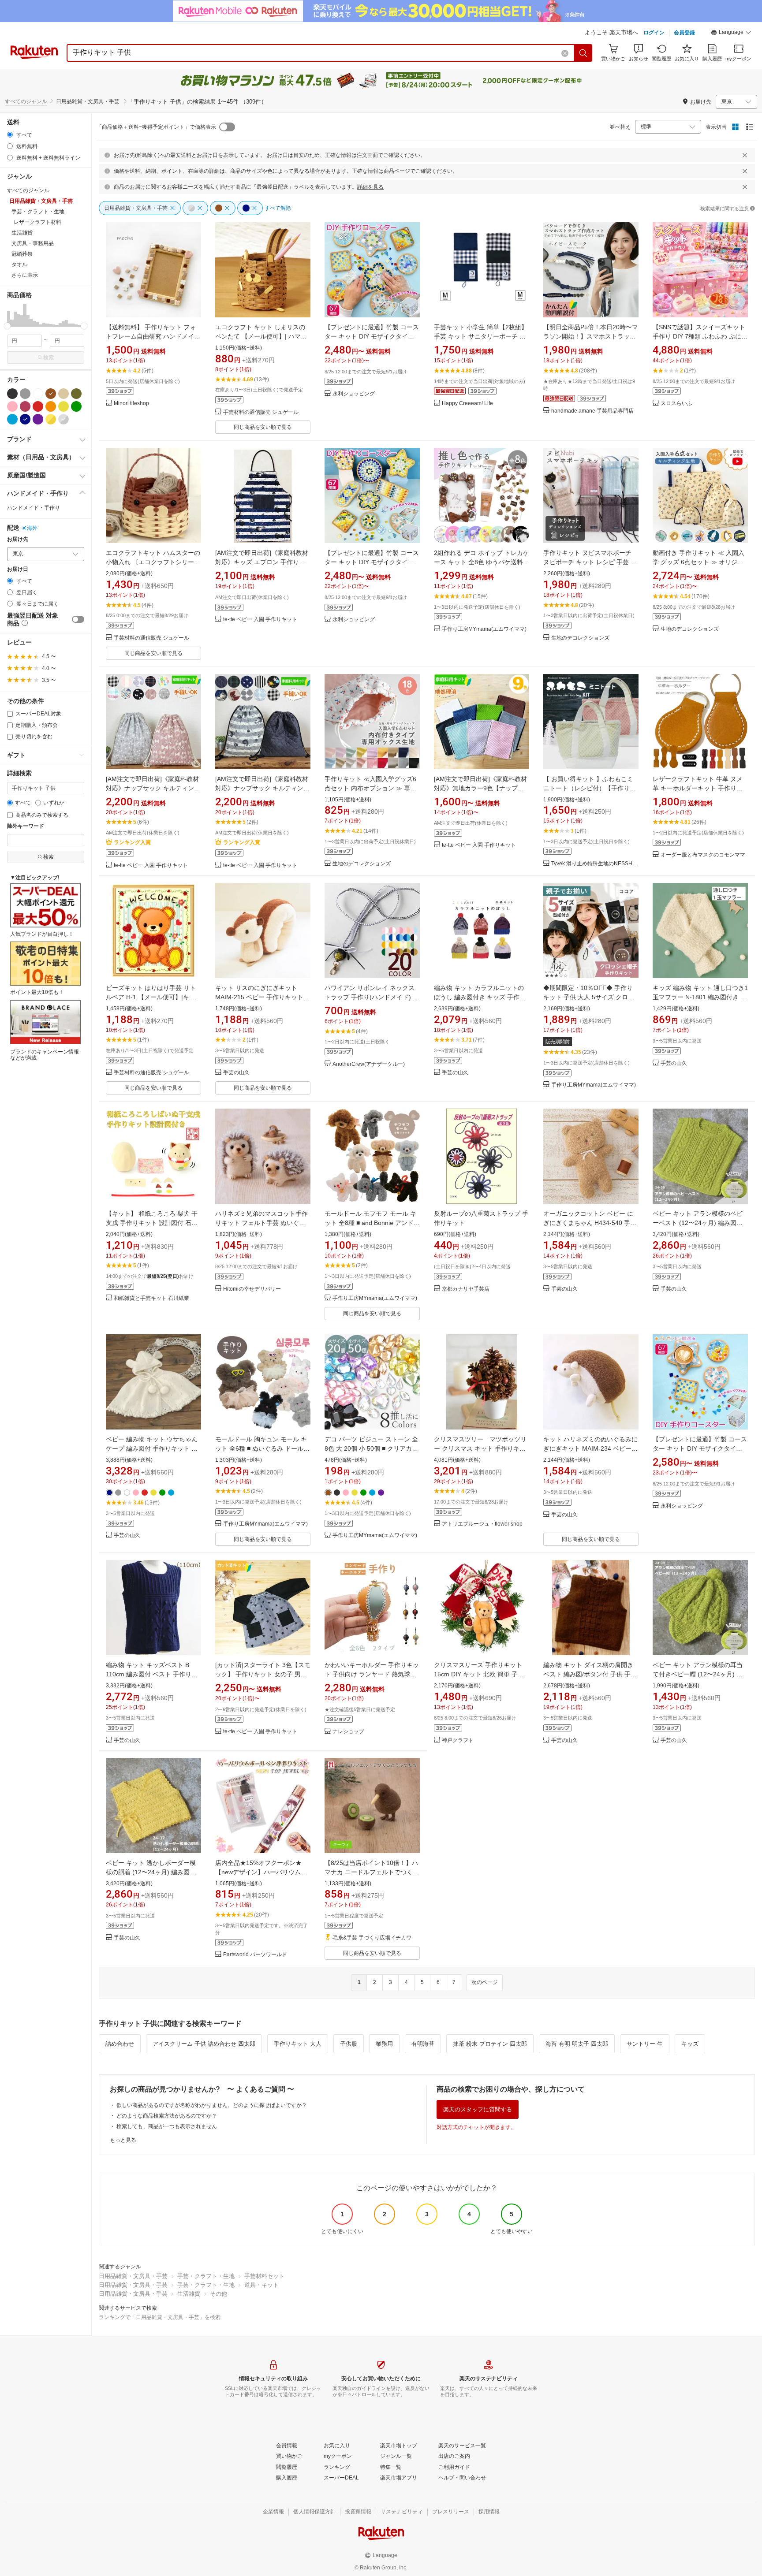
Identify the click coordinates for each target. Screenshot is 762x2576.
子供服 (349, 2044)
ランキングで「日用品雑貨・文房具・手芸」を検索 (160, 2317)
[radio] (10, 135)
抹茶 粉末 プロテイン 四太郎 (490, 2044)
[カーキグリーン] (76, 394)
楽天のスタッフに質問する (478, 2109)
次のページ (485, 1982)
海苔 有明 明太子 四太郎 (577, 2044)
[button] (731, 34)
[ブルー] (12, 419)
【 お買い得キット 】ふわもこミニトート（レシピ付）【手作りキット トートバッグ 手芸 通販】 (590, 788)
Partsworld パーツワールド (255, 1955)
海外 (32, 528)
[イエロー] (63, 406)
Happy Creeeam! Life (467, 404)
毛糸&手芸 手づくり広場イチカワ (372, 1938)
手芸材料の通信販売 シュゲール (261, 412)
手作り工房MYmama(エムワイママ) (484, 629)
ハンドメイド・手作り (34, 508)
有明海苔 (423, 2044)
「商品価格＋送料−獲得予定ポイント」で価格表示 (156, 127)
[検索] (583, 53)
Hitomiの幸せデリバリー (252, 1289)
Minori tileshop (131, 404)
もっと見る (123, 2140)
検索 (49, 357)
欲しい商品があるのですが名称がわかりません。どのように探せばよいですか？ (212, 2105)
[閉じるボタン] (745, 155)
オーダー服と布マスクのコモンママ (703, 855)
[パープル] (38, 419)
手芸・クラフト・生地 (206, 2276)
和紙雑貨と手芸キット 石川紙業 (151, 1298)
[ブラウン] (51, 394)
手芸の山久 (236, 1073)
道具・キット (261, 2285)
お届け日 (18, 569)
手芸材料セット (264, 2276)
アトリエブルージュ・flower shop (482, 1524)
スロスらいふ (676, 404)
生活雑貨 (189, 2294)
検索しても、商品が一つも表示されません (167, 2126)
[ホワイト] (38, 394)
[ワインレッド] (25, 406)
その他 (219, 2294)
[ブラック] (12, 394)
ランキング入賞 (132, 842)
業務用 (384, 2044)
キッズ (690, 2044)
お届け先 (18, 539)
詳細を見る (370, 187)
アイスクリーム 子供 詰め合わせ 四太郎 (204, 2044)
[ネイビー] (25, 419)
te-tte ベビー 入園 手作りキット (260, 620)
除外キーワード (26, 826)
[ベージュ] (63, 394)
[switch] (78, 619)
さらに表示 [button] (25, 275)
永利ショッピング (354, 394)
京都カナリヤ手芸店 (466, 1289)
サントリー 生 (645, 2044)
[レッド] (38, 406)
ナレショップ (348, 1732)
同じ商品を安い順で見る (263, 427)
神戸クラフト (458, 1740)
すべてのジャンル (26, 101)
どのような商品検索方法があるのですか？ (167, 2116)
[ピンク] (12, 406)
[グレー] (25, 394)
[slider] (7, 326)
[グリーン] (76, 406)
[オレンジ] (51, 406)
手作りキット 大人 (298, 2044)
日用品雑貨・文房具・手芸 (133, 2276)
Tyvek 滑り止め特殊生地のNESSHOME (595, 864)
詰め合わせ (120, 2044)
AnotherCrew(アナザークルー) (369, 1064)
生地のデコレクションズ (580, 638)
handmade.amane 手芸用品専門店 (592, 411)
